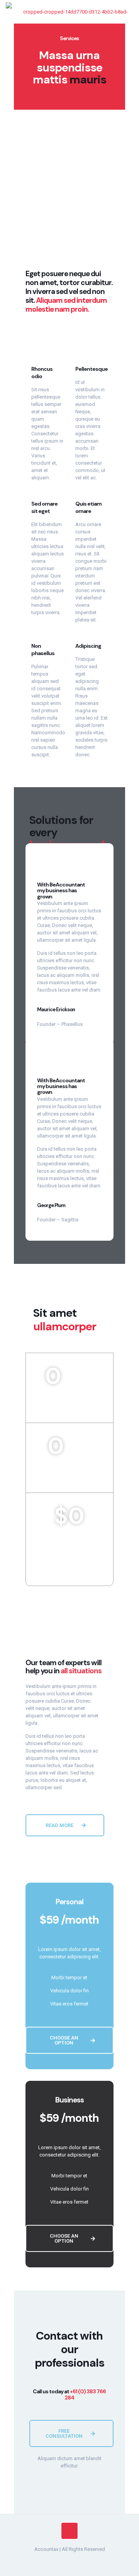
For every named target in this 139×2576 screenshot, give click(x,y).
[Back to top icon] (69, 2531)
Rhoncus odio (42, 373)
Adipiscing (88, 646)
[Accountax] (72, 12)
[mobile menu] (129, 12)
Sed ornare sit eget (44, 507)
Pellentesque (92, 369)
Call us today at (69, 2394)
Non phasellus (43, 650)
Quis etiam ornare (88, 507)
